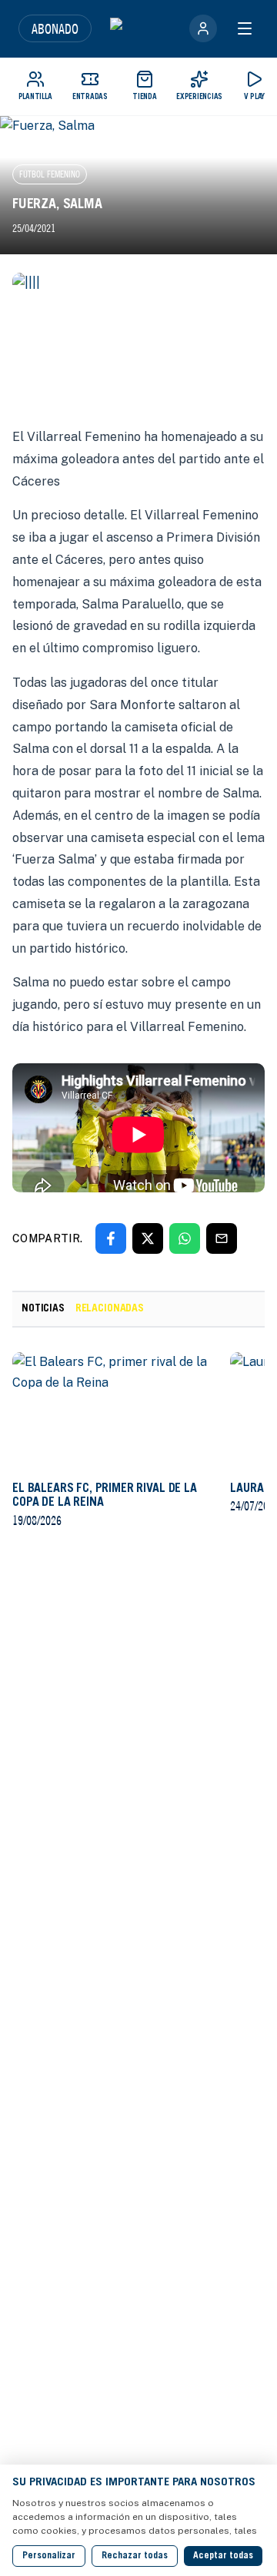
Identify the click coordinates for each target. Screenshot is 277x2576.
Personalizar (49, 2556)
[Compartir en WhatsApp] (185, 1238)
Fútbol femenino (50, 174)
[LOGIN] (203, 28)
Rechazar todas (135, 2556)
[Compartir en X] (148, 1238)
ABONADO (55, 28)
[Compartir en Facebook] (111, 1238)
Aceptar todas (223, 2556)
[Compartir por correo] (222, 1238)
